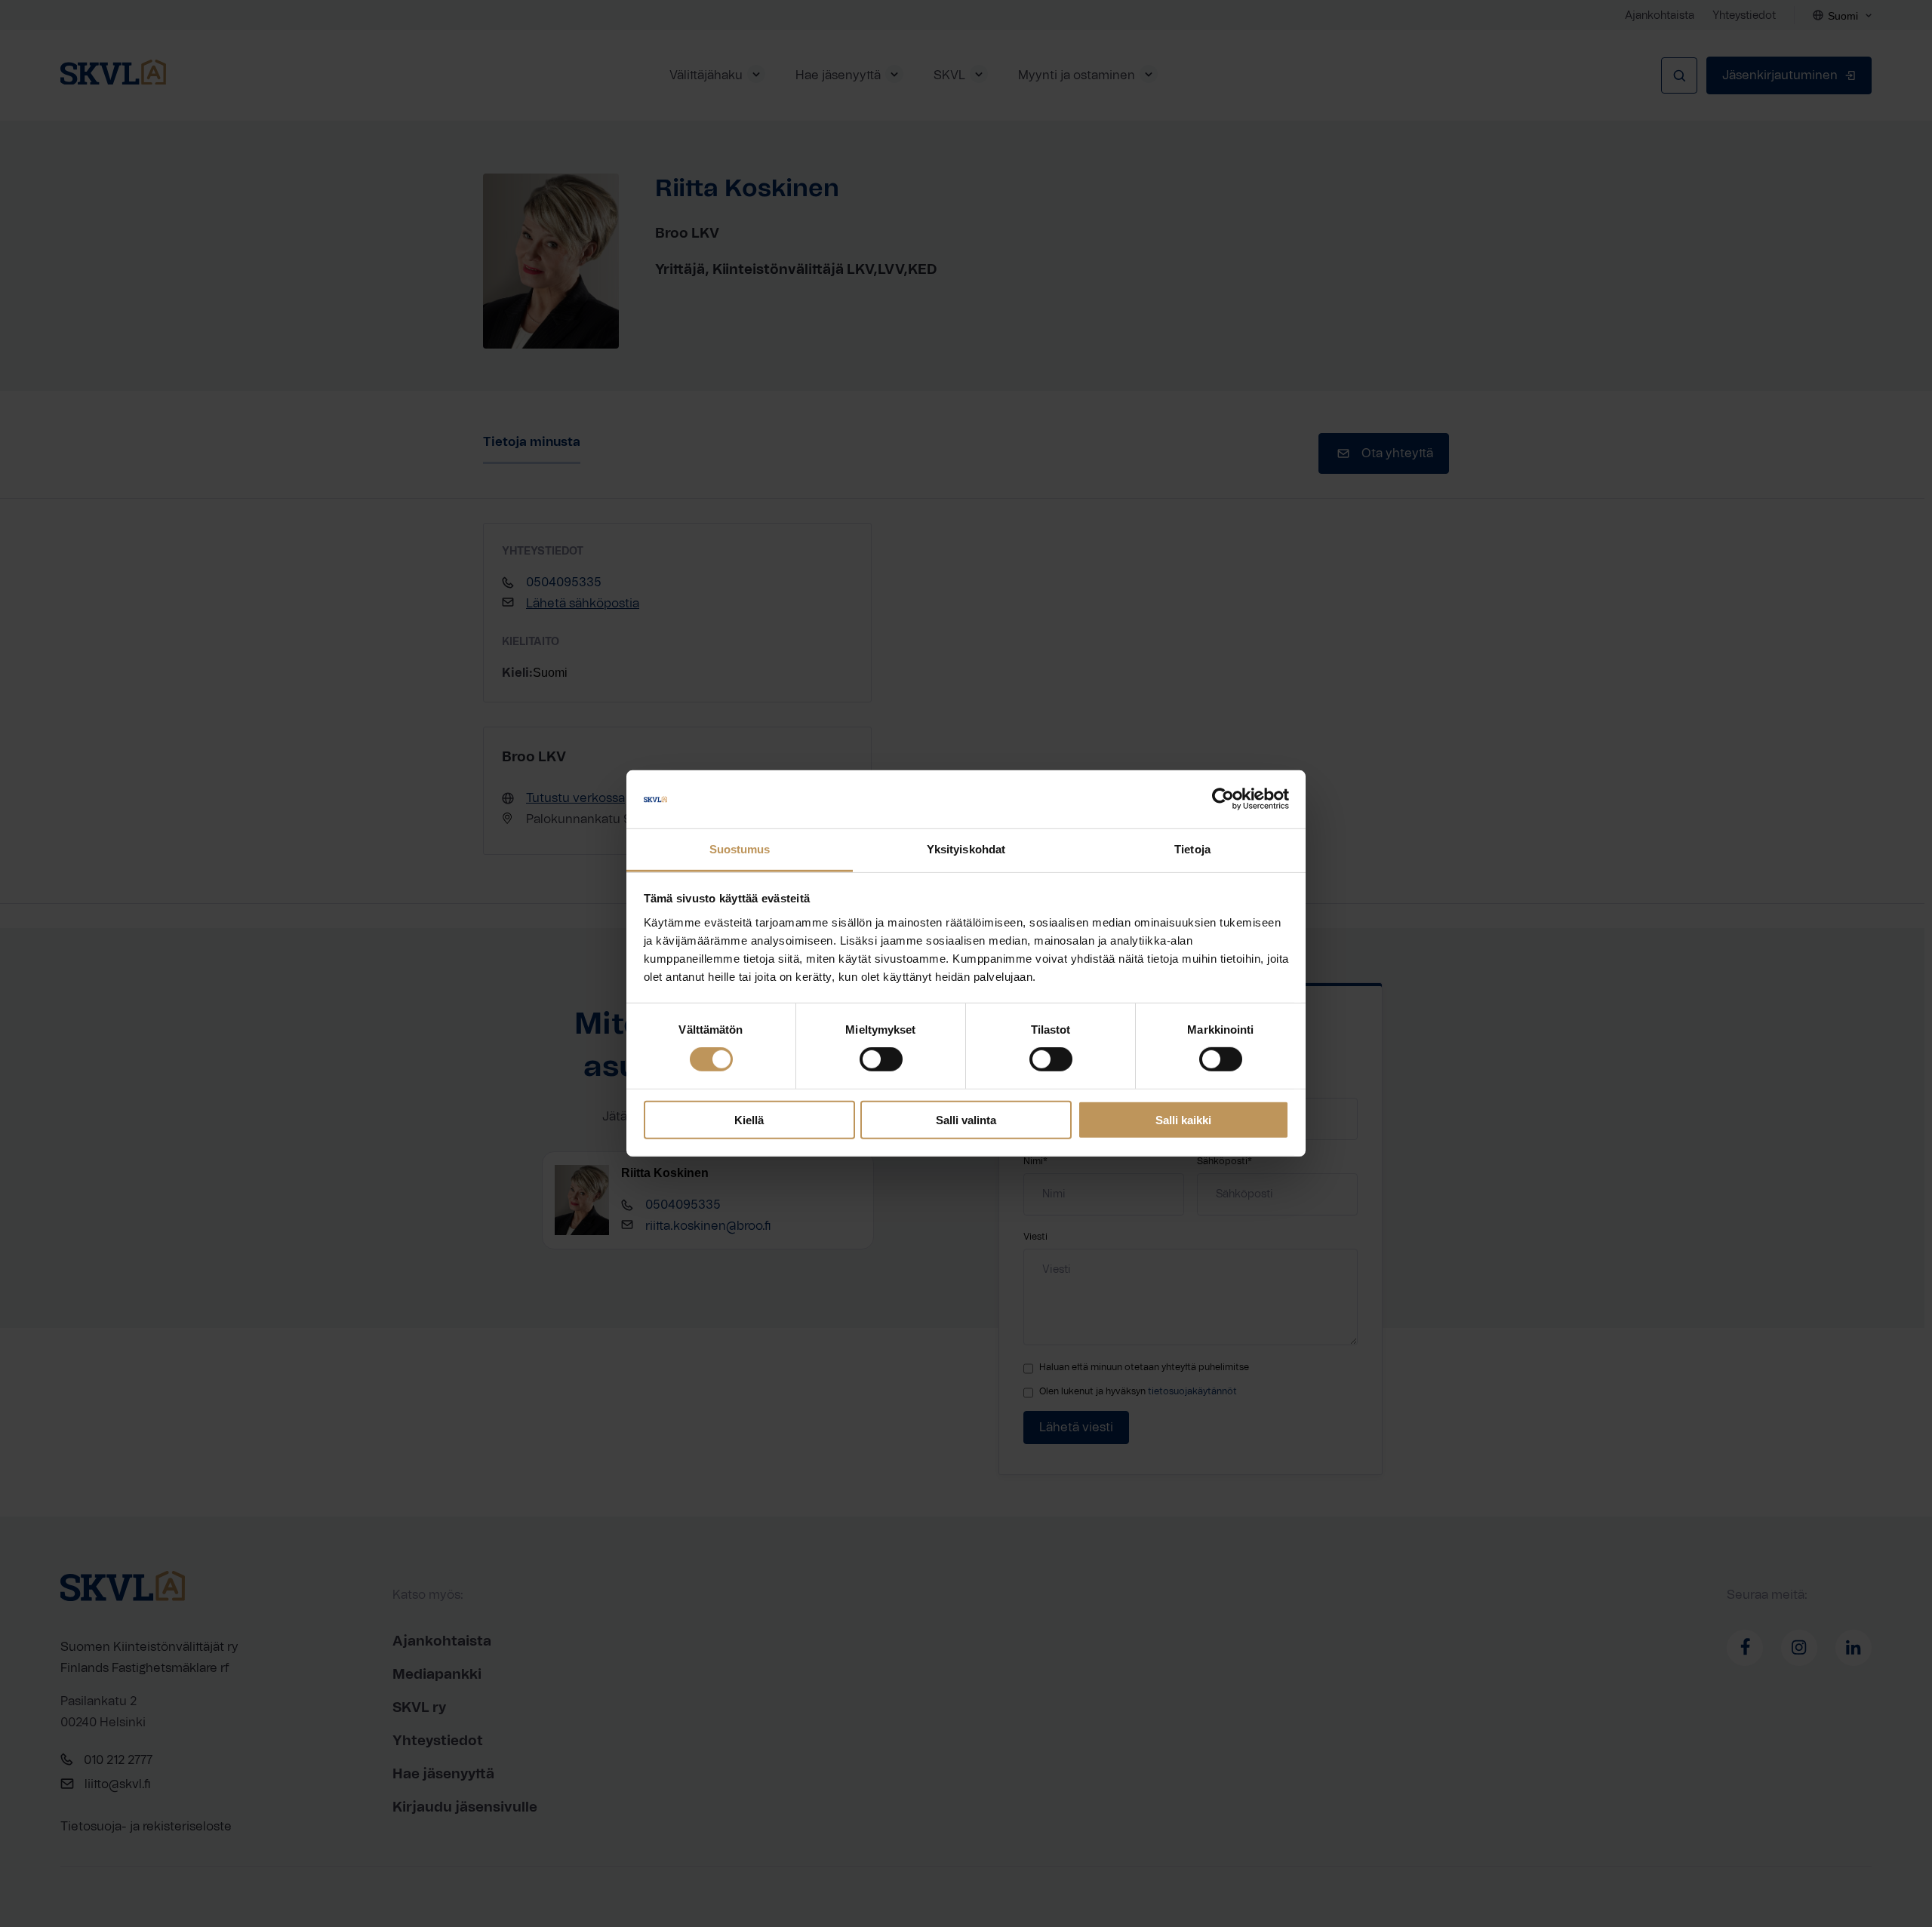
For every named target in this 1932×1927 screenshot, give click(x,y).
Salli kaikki (1183, 1119)
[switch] (881, 1059)
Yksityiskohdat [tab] (966, 849)
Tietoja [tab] (1192, 849)
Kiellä (749, 1119)
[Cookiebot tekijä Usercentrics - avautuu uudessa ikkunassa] (1223, 799)
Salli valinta (966, 1119)
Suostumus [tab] (740, 849)
